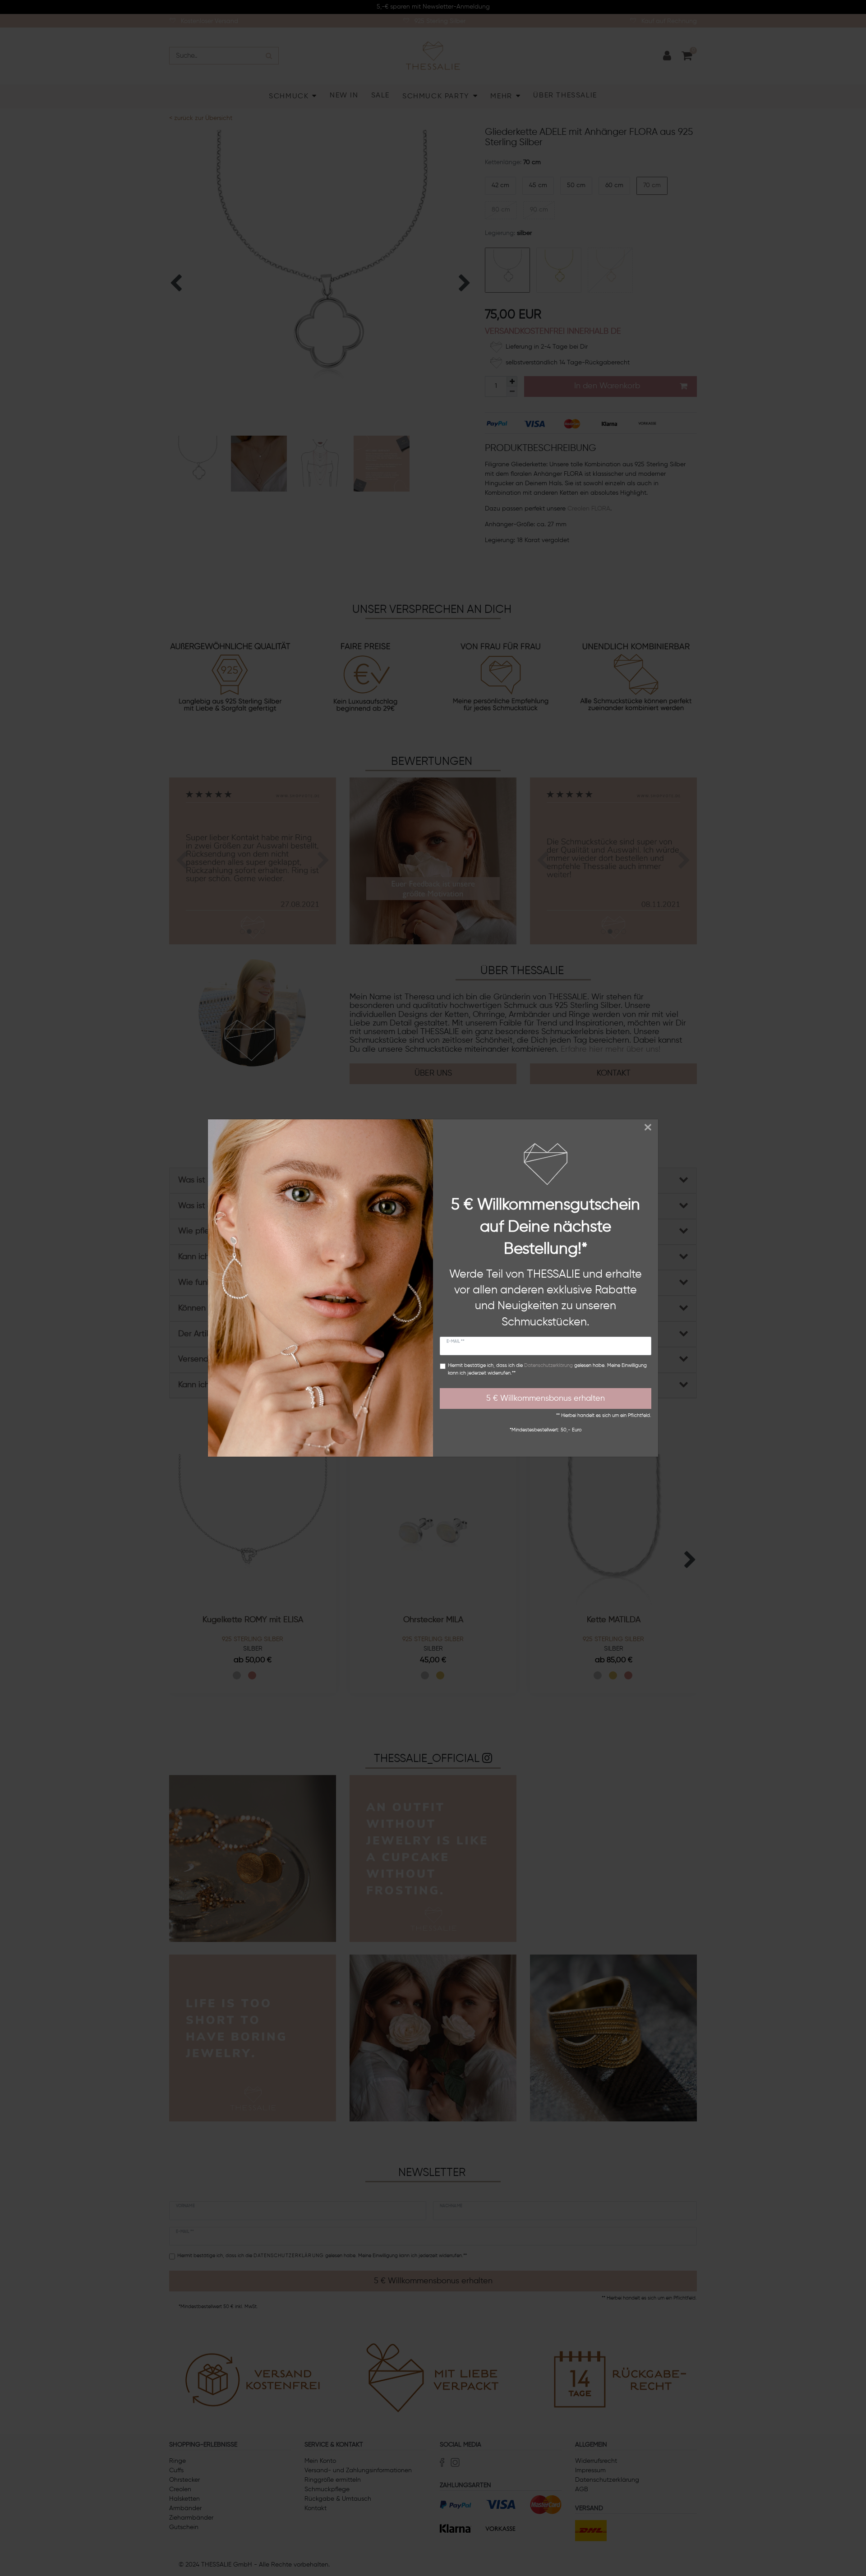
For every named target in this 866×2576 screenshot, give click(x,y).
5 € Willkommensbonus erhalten (546, 1398)
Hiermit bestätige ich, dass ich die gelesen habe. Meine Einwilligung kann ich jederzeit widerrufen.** (547, 1369)
